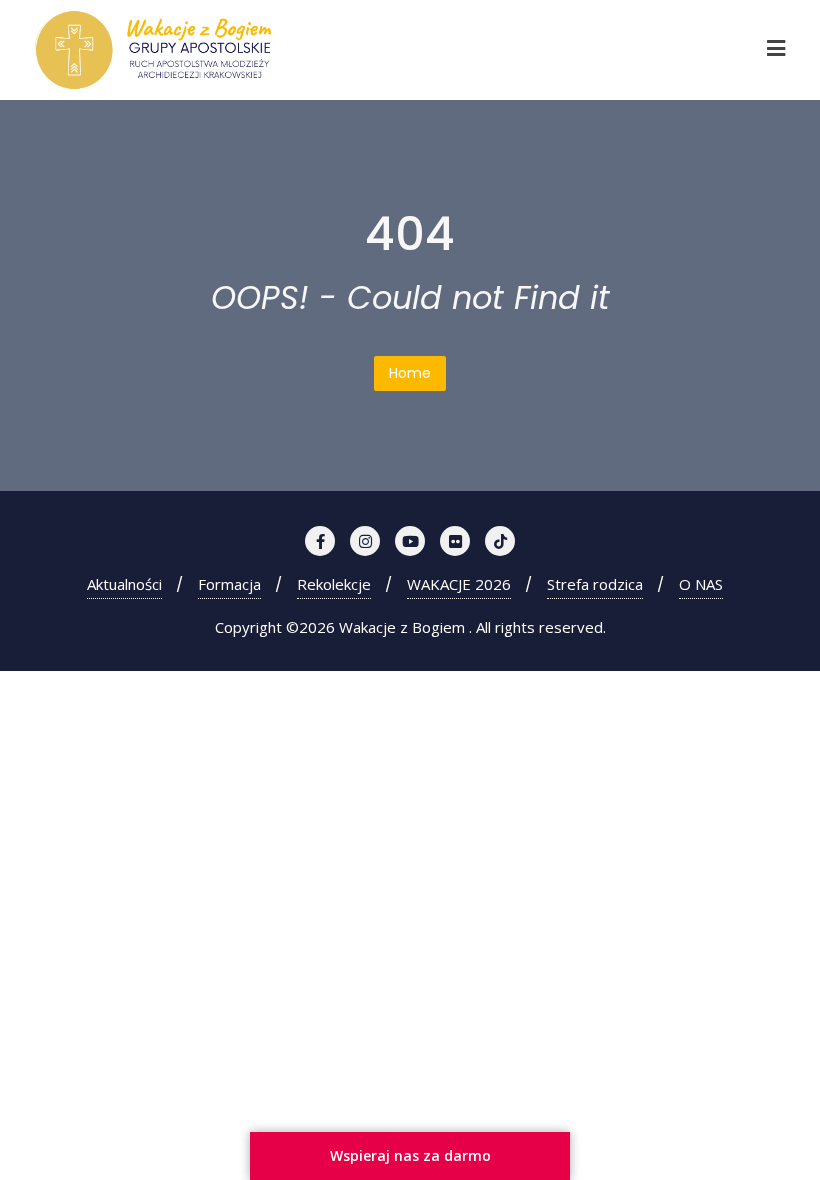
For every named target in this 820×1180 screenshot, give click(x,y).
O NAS (701, 584)
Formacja (229, 584)
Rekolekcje (334, 584)
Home (410, 373)
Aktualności (124, 584)
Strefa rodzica (595, 584)
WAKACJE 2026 (459, 584)
